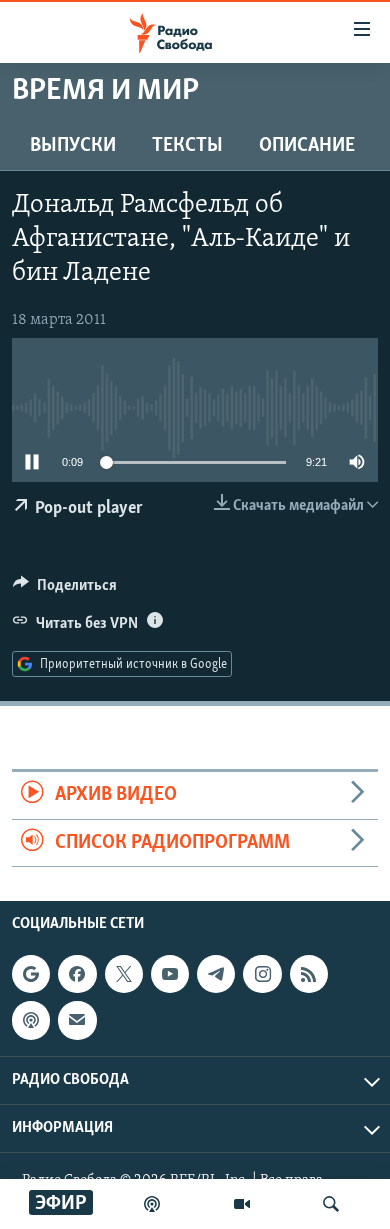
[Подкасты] (31, 1020)
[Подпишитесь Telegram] (216, 974)
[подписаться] (77, 1020)
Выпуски (73, 146)
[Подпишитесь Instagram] (262, 974)
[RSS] (309, 974)
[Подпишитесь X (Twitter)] (124, 974)
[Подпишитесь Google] (31, 974)
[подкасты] (152, 1204)
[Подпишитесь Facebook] (77, 974)
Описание (307, 146)
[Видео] (242, 1204)
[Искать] (331, 1204)
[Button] (65, 590)
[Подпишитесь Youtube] (170, 974)
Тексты (187, 146)
